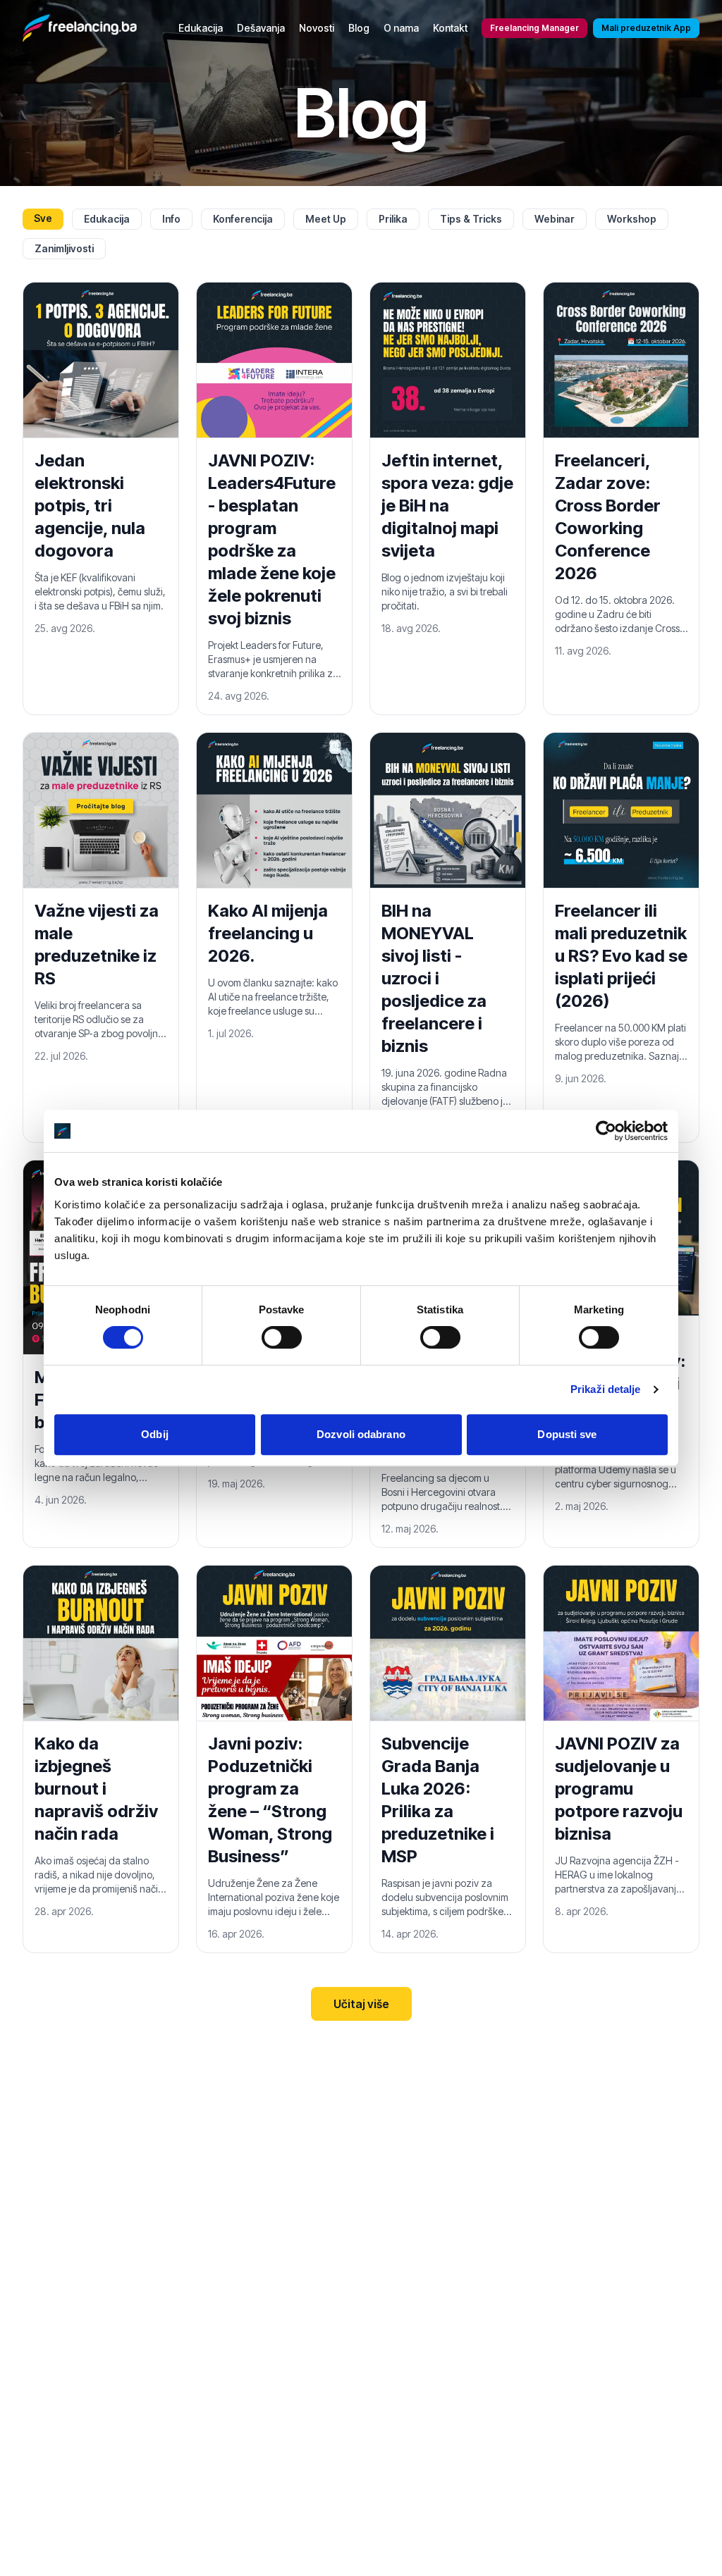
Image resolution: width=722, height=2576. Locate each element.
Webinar (555, 219)
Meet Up (326, 219)
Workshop (632, 219)
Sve (43, 218)
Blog (359, 28)
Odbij (155, 1434)
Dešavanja (261, 28)
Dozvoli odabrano (361, 1434)
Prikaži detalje (606, 1389)
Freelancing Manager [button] (534, 28)
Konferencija (243, 219)
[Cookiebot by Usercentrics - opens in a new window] (606, 1131)
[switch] (282, 1337)
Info (171, 219)
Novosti (317, 28)
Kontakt (450, 28)
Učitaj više (361, 2004)
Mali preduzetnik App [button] (646, 28)
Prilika (393, 219)
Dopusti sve (567, 1434)
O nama (401, 28)
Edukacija (201, 28)
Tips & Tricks (471, 219)
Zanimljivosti (64, 248)
